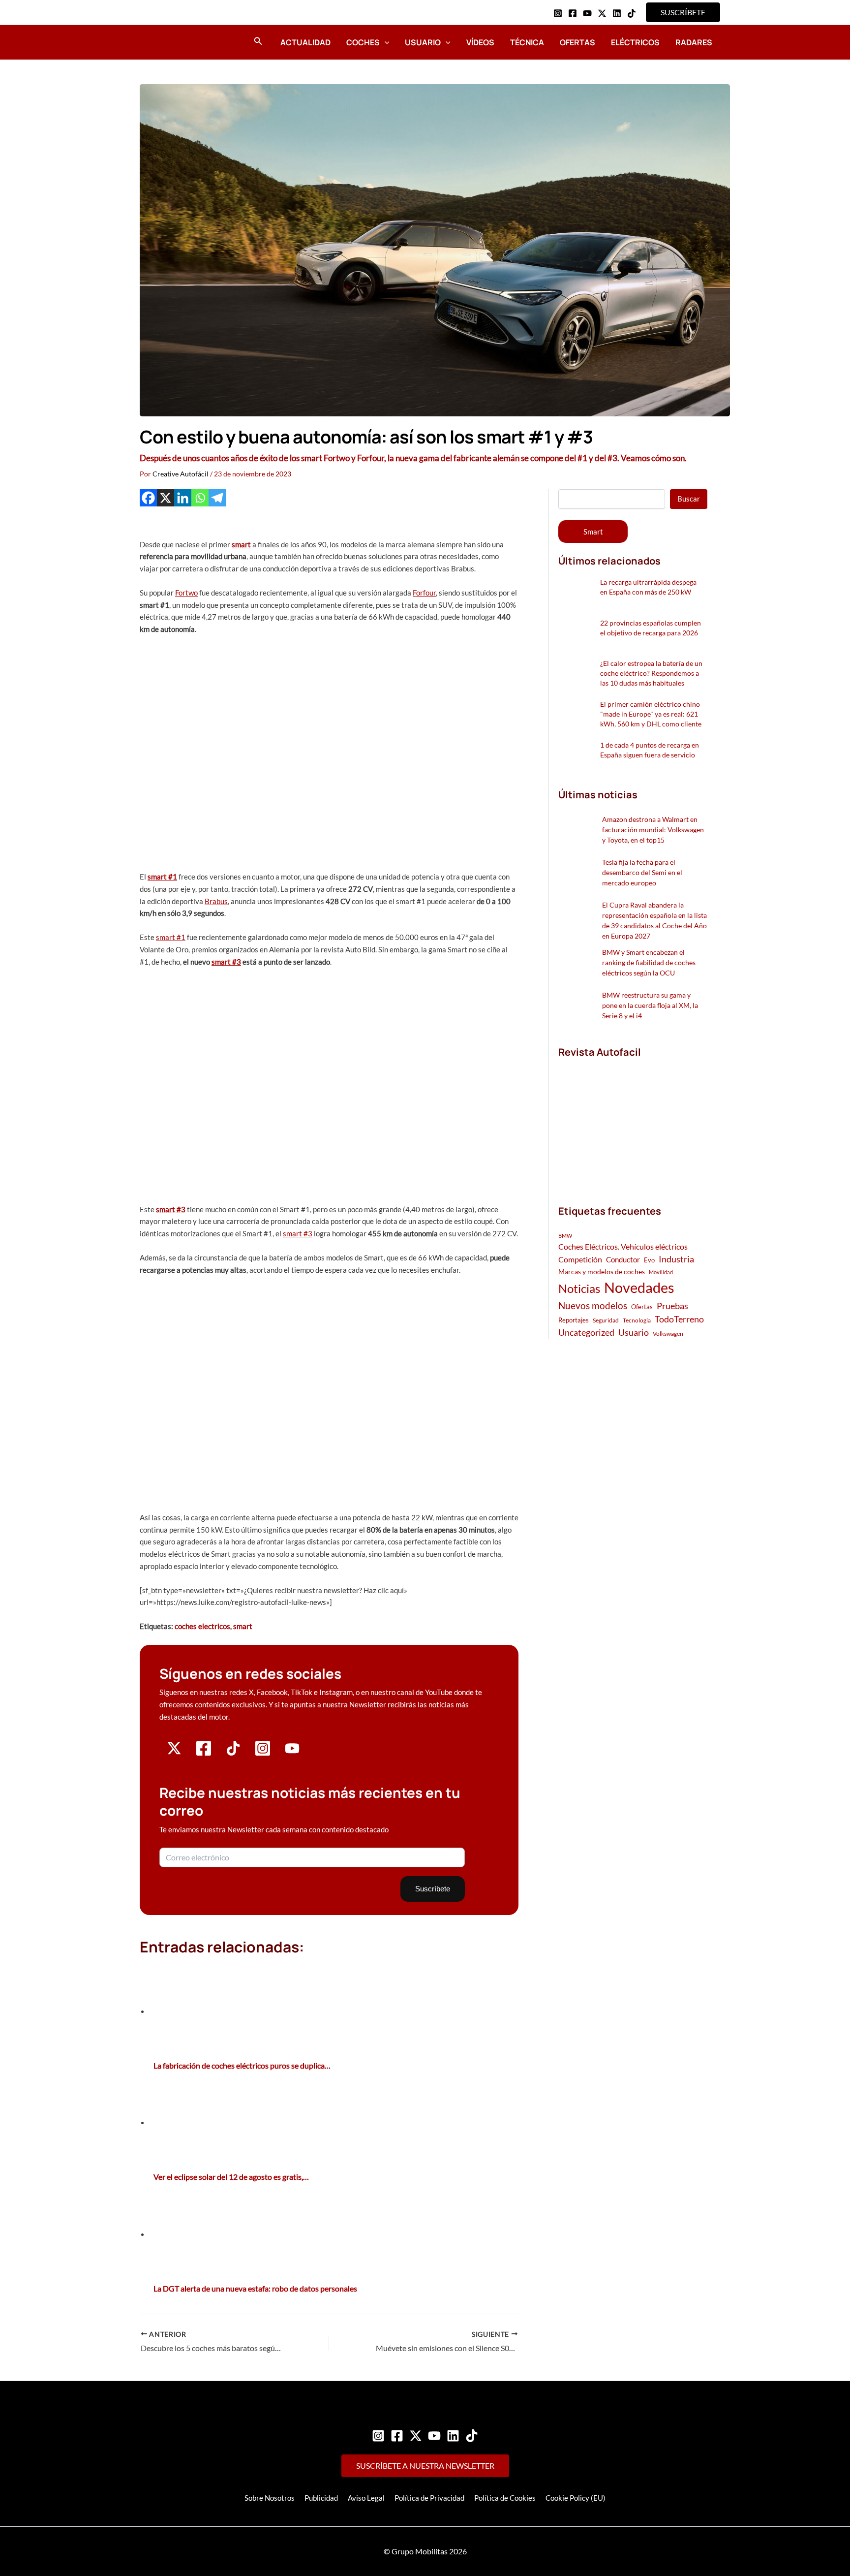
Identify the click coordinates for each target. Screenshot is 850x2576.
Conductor (623, 1259)
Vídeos (480, 42)
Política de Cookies (505, 2498)
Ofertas (577, 42)
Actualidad (305, 42)
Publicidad (321, 2498)
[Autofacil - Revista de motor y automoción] (167, 42)
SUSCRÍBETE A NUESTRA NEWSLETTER (425, 2466)
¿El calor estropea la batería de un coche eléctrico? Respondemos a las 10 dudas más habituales (651, 673)
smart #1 (162, 877)
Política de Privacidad (429, 2498)
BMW (565, 1236)
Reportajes (574, 1320)
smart (241, 544)
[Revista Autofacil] (632, 1121)
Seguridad (606, 1320)
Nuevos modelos (593, 1305)
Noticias (579, 1288)
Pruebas (672, 1306)
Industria (676, 1259)
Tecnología (637, 1320)
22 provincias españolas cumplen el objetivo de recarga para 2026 (651, 628)
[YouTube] (587, 13)
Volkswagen (668, 1334)
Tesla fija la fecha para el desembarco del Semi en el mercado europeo (642, 872)
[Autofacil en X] (174, 1753)
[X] (166, 498)
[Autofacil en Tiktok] (233, 1753)
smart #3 (226, 962)
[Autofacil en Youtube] (292, 1752)
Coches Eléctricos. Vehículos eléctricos (623, 1246)
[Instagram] (558, 13)
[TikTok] (632, 13)
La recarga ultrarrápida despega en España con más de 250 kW (648, 587)
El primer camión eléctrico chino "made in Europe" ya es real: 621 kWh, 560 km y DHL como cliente (651, 714)
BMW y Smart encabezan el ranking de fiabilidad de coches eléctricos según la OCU (649, 962)
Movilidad (661, 1272)
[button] (683, 12)
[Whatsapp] (200, 498)
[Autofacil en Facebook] (204, 1754)
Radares (694, 42)
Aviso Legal (366, 2498)
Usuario (423, 42)
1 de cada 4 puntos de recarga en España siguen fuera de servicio (650, 750)
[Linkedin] (617, 13)
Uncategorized (586, 1333)
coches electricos (202, 1626)
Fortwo (186, 593)
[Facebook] (573, 13)
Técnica (527, 42)
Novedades (639, 1287)
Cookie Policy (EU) (576, 2498)
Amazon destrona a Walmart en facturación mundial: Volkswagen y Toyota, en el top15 (653, 830)
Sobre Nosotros (270, 2498)
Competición (580, 1259)
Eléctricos (635, 42)
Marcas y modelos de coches (602, 1272)
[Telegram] (217, 498)
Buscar (689, 499)
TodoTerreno (679, 1319)
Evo (649, 1260)
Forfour (424, 593)
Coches (363, 42)
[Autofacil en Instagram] (263, 1754)
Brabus (216, 901)
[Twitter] (416, 2436)
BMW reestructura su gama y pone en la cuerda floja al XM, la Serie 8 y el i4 (650, 1005)
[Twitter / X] (602, 13)
